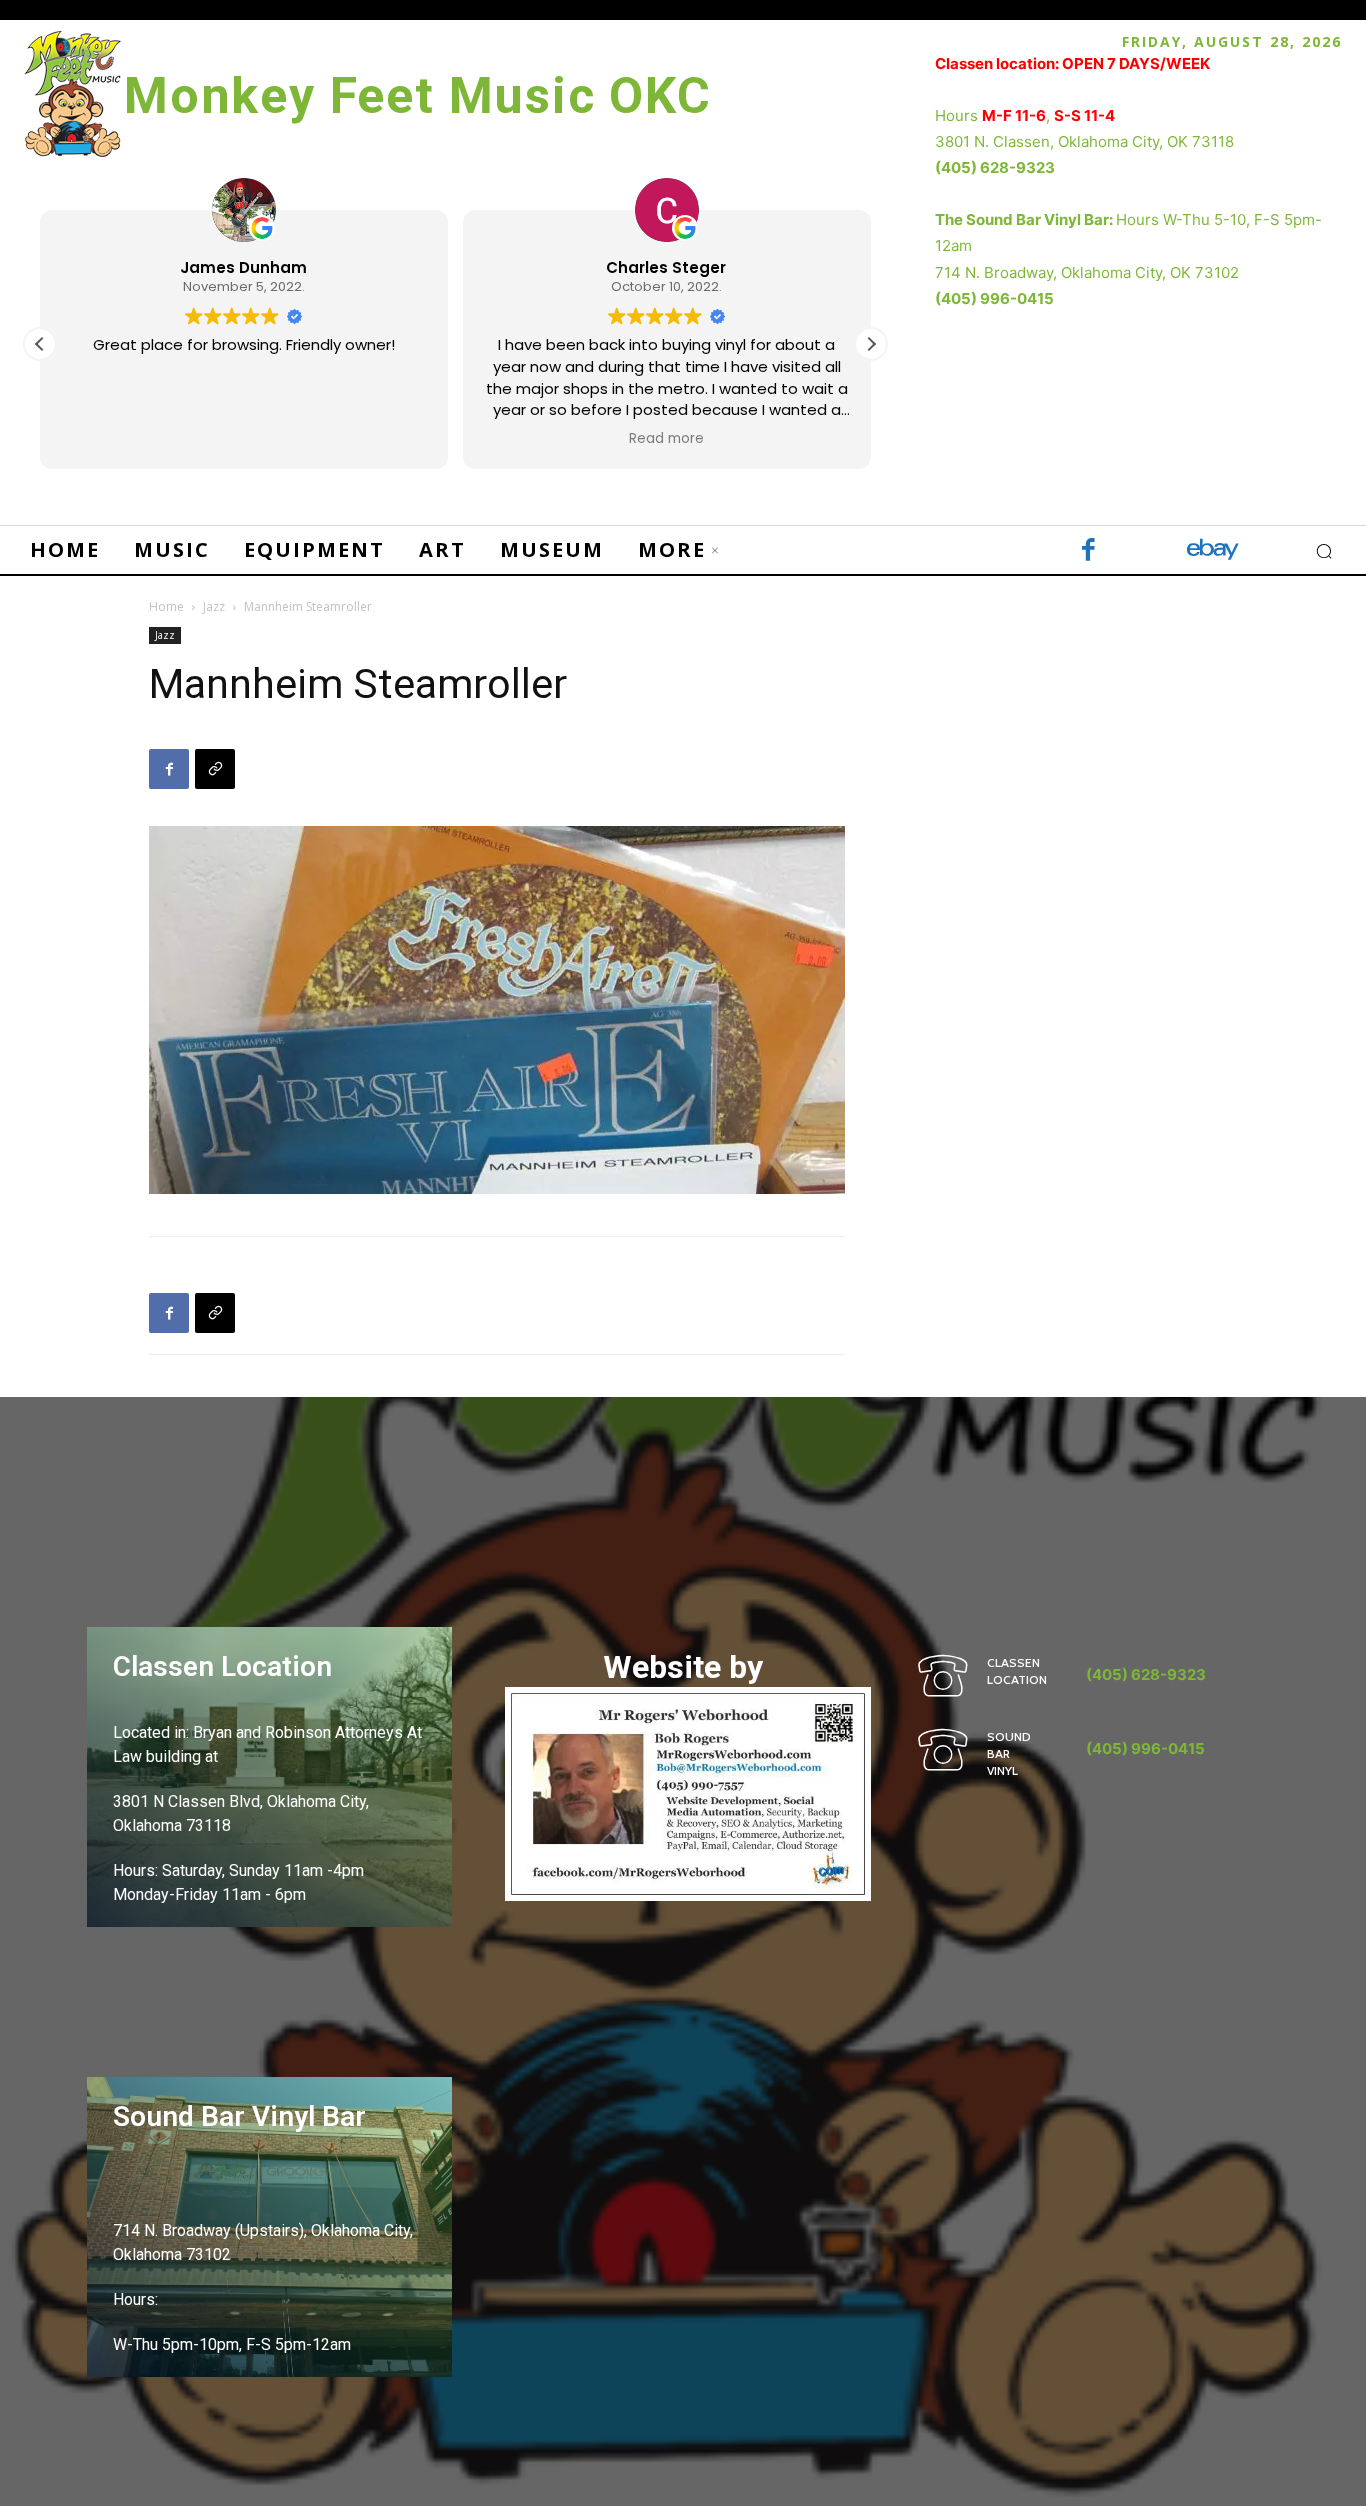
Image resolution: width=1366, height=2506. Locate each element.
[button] (871, 344)
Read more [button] (666, 439)
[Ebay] (1213, 551)
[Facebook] (1088, 551)
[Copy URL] (215, 769)
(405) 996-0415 (994, 298)
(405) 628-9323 (995, 167)
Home (166, 606)
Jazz (214, 606)
